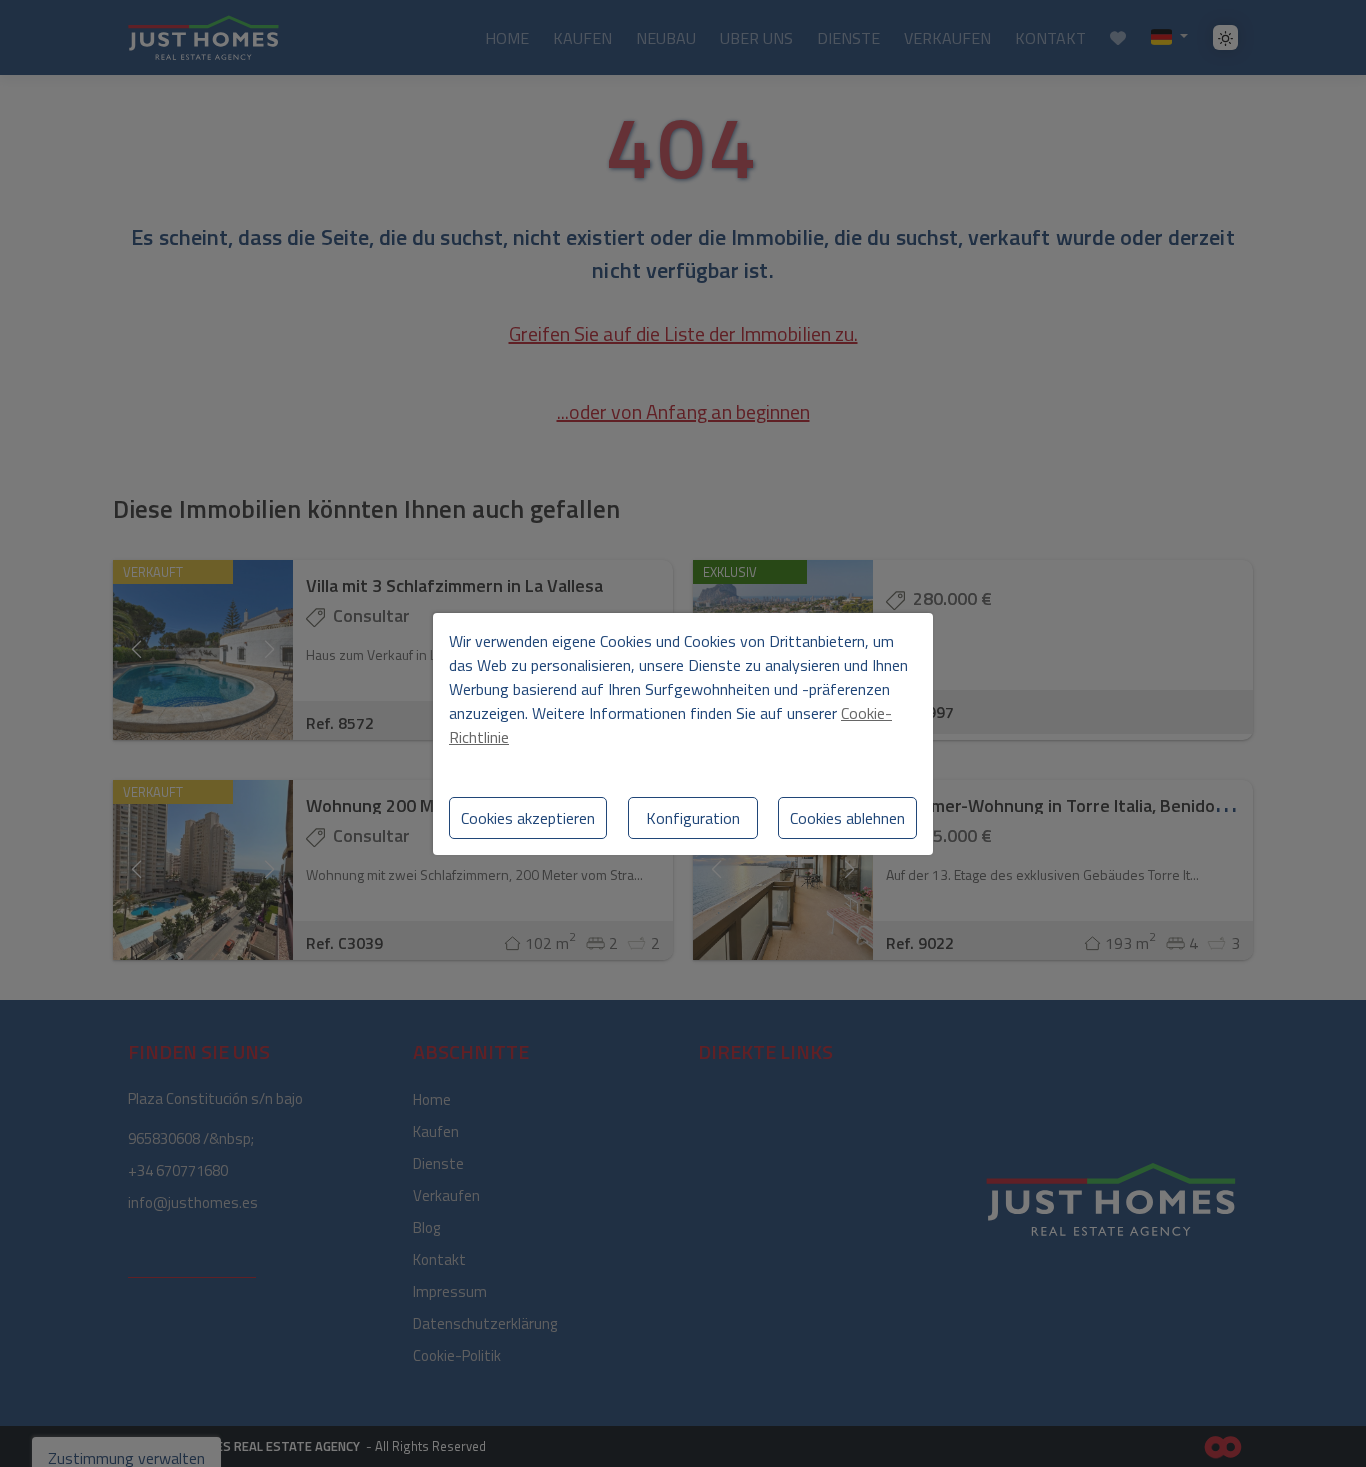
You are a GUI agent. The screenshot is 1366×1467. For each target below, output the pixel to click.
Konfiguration (693, 818)
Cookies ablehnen (847, 818)
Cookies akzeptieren (528, 818)
